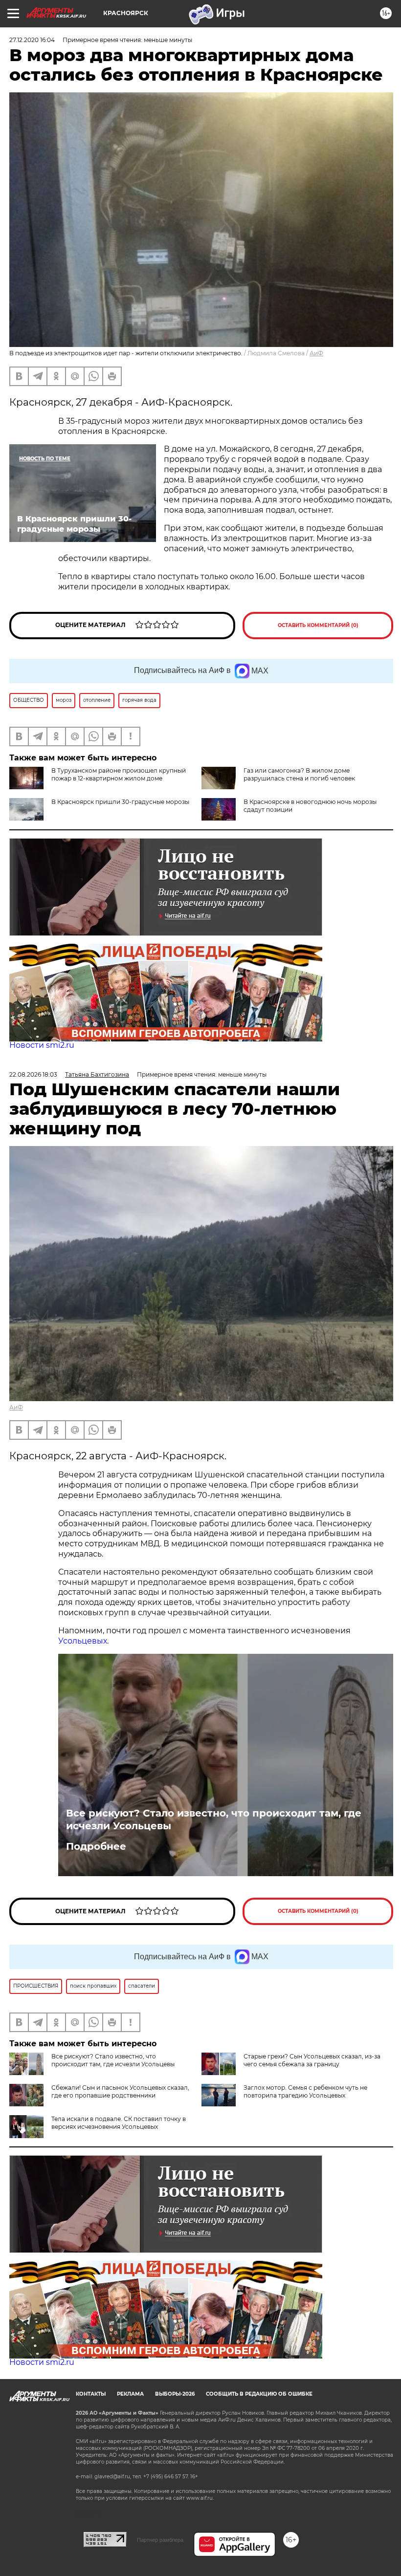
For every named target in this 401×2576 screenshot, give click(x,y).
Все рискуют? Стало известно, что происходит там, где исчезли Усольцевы (214, 1819)
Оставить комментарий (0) (318, 625)
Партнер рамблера (160, 2540)
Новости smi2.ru (42, 1045)
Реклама (130, 2394)
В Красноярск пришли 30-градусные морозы (120, 802)
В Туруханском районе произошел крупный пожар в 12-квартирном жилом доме (119, 774)
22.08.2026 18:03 (33, 1074)
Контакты (91, 2394)
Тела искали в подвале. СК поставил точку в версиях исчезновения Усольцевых (119, 2123)
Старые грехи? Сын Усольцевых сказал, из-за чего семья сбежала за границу (312, 2060)
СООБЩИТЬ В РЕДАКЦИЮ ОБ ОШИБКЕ (259, 2394)
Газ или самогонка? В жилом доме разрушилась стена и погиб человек (299, 774)
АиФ (316, 353)
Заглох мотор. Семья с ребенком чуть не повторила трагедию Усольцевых (305, 2091)
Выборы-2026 (175, 2394)
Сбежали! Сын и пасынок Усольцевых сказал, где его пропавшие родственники (120, 2091)
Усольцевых (83, 1641)
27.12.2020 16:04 (32, 40)
